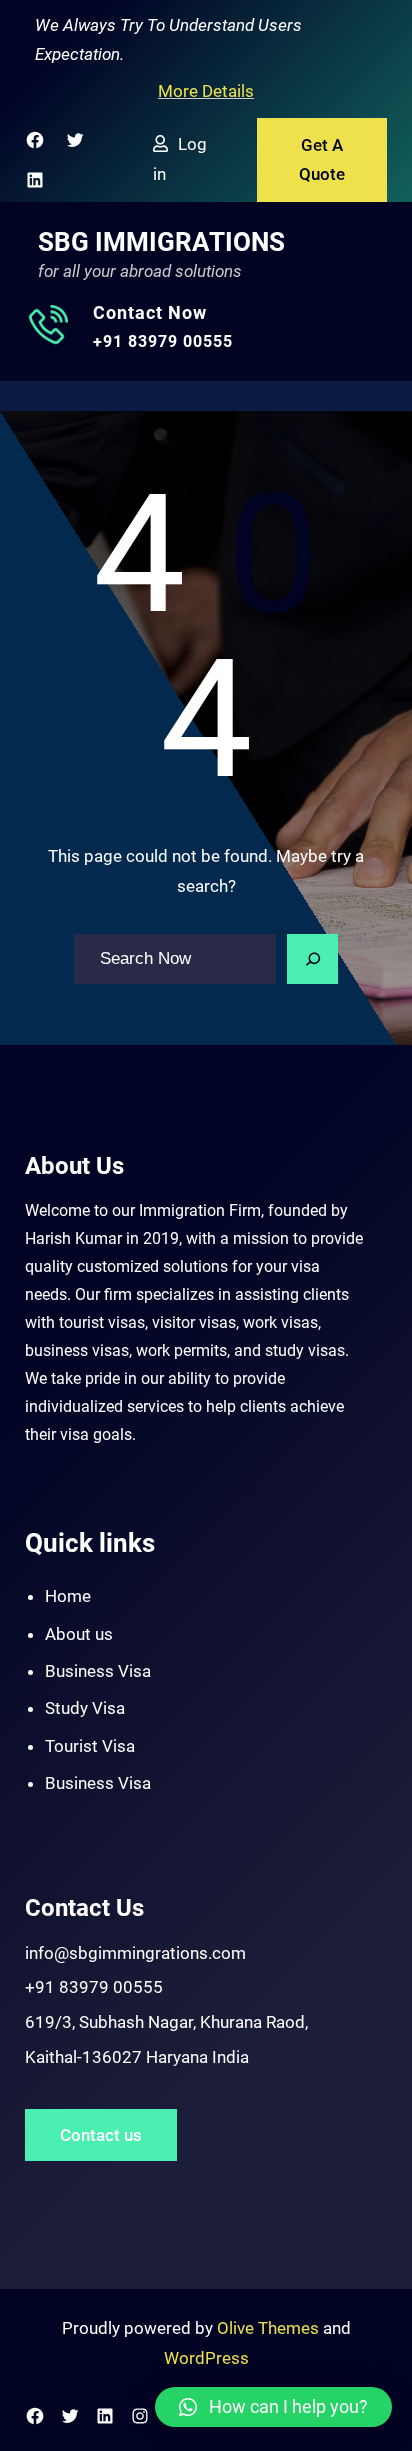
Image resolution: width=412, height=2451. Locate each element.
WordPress (206, 2358)
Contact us (101, 2135)
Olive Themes (270, 2328)
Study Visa (85, 1708)
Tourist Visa (90, 1746)
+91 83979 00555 (163, 341)
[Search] (313, 959)
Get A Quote (322, 159)
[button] (273, 2407)
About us (79, 1634)
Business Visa (98, 1671)
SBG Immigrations (161, 242)
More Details (206, 91)
